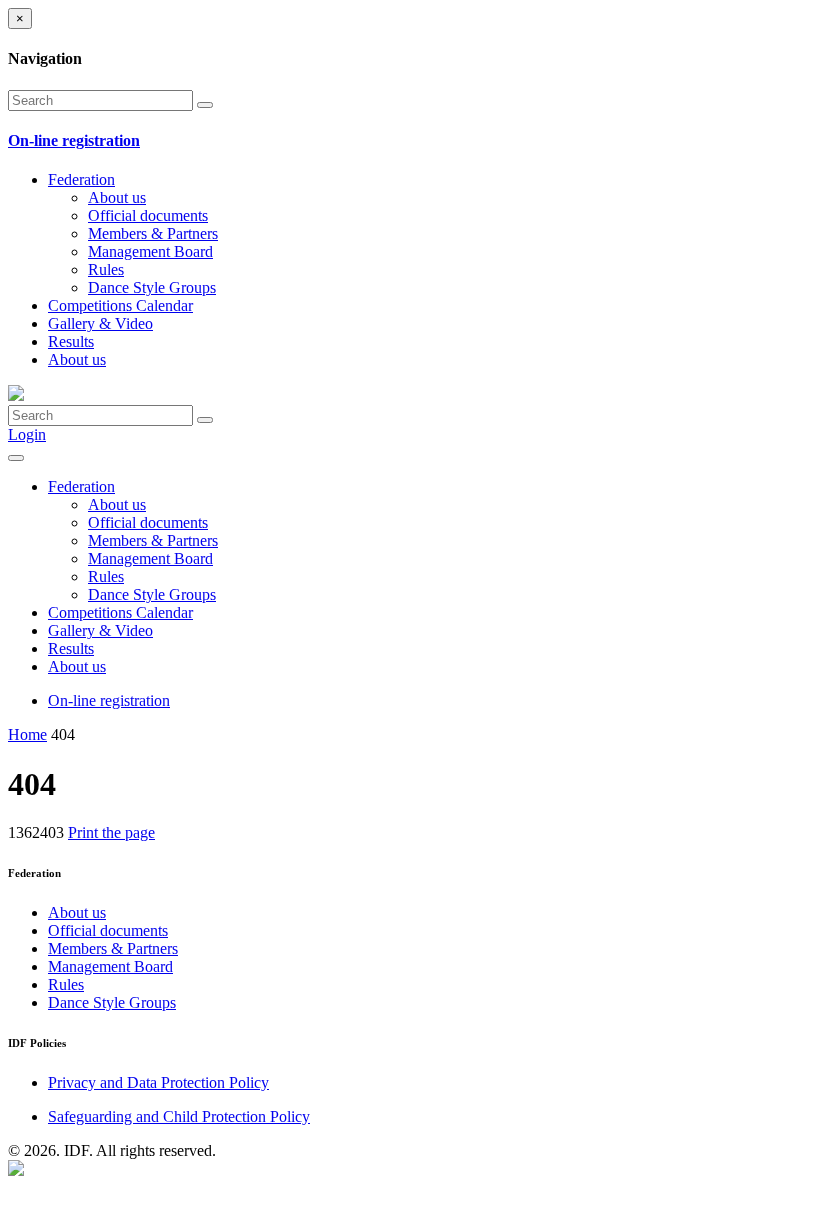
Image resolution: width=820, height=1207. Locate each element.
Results (71, 341)
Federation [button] (81, 179)
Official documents (148, 215)
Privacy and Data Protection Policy (158, 1082)
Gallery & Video (100, 323)
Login (27, 434)
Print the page (111, 832)
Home (27, 734)
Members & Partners (153, 233)
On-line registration (109, 700)
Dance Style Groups (152, 287)
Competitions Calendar (120, 305)
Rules (106, 269)
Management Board (150, 251)
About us (117, 197)
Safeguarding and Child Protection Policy (179, 1116)
